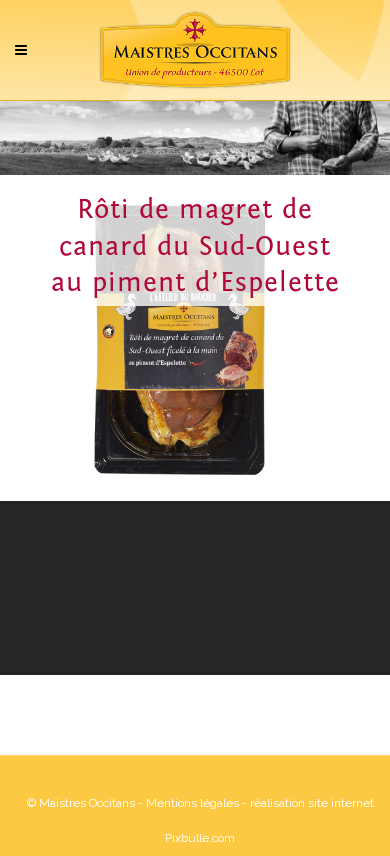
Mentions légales (192, 803)
